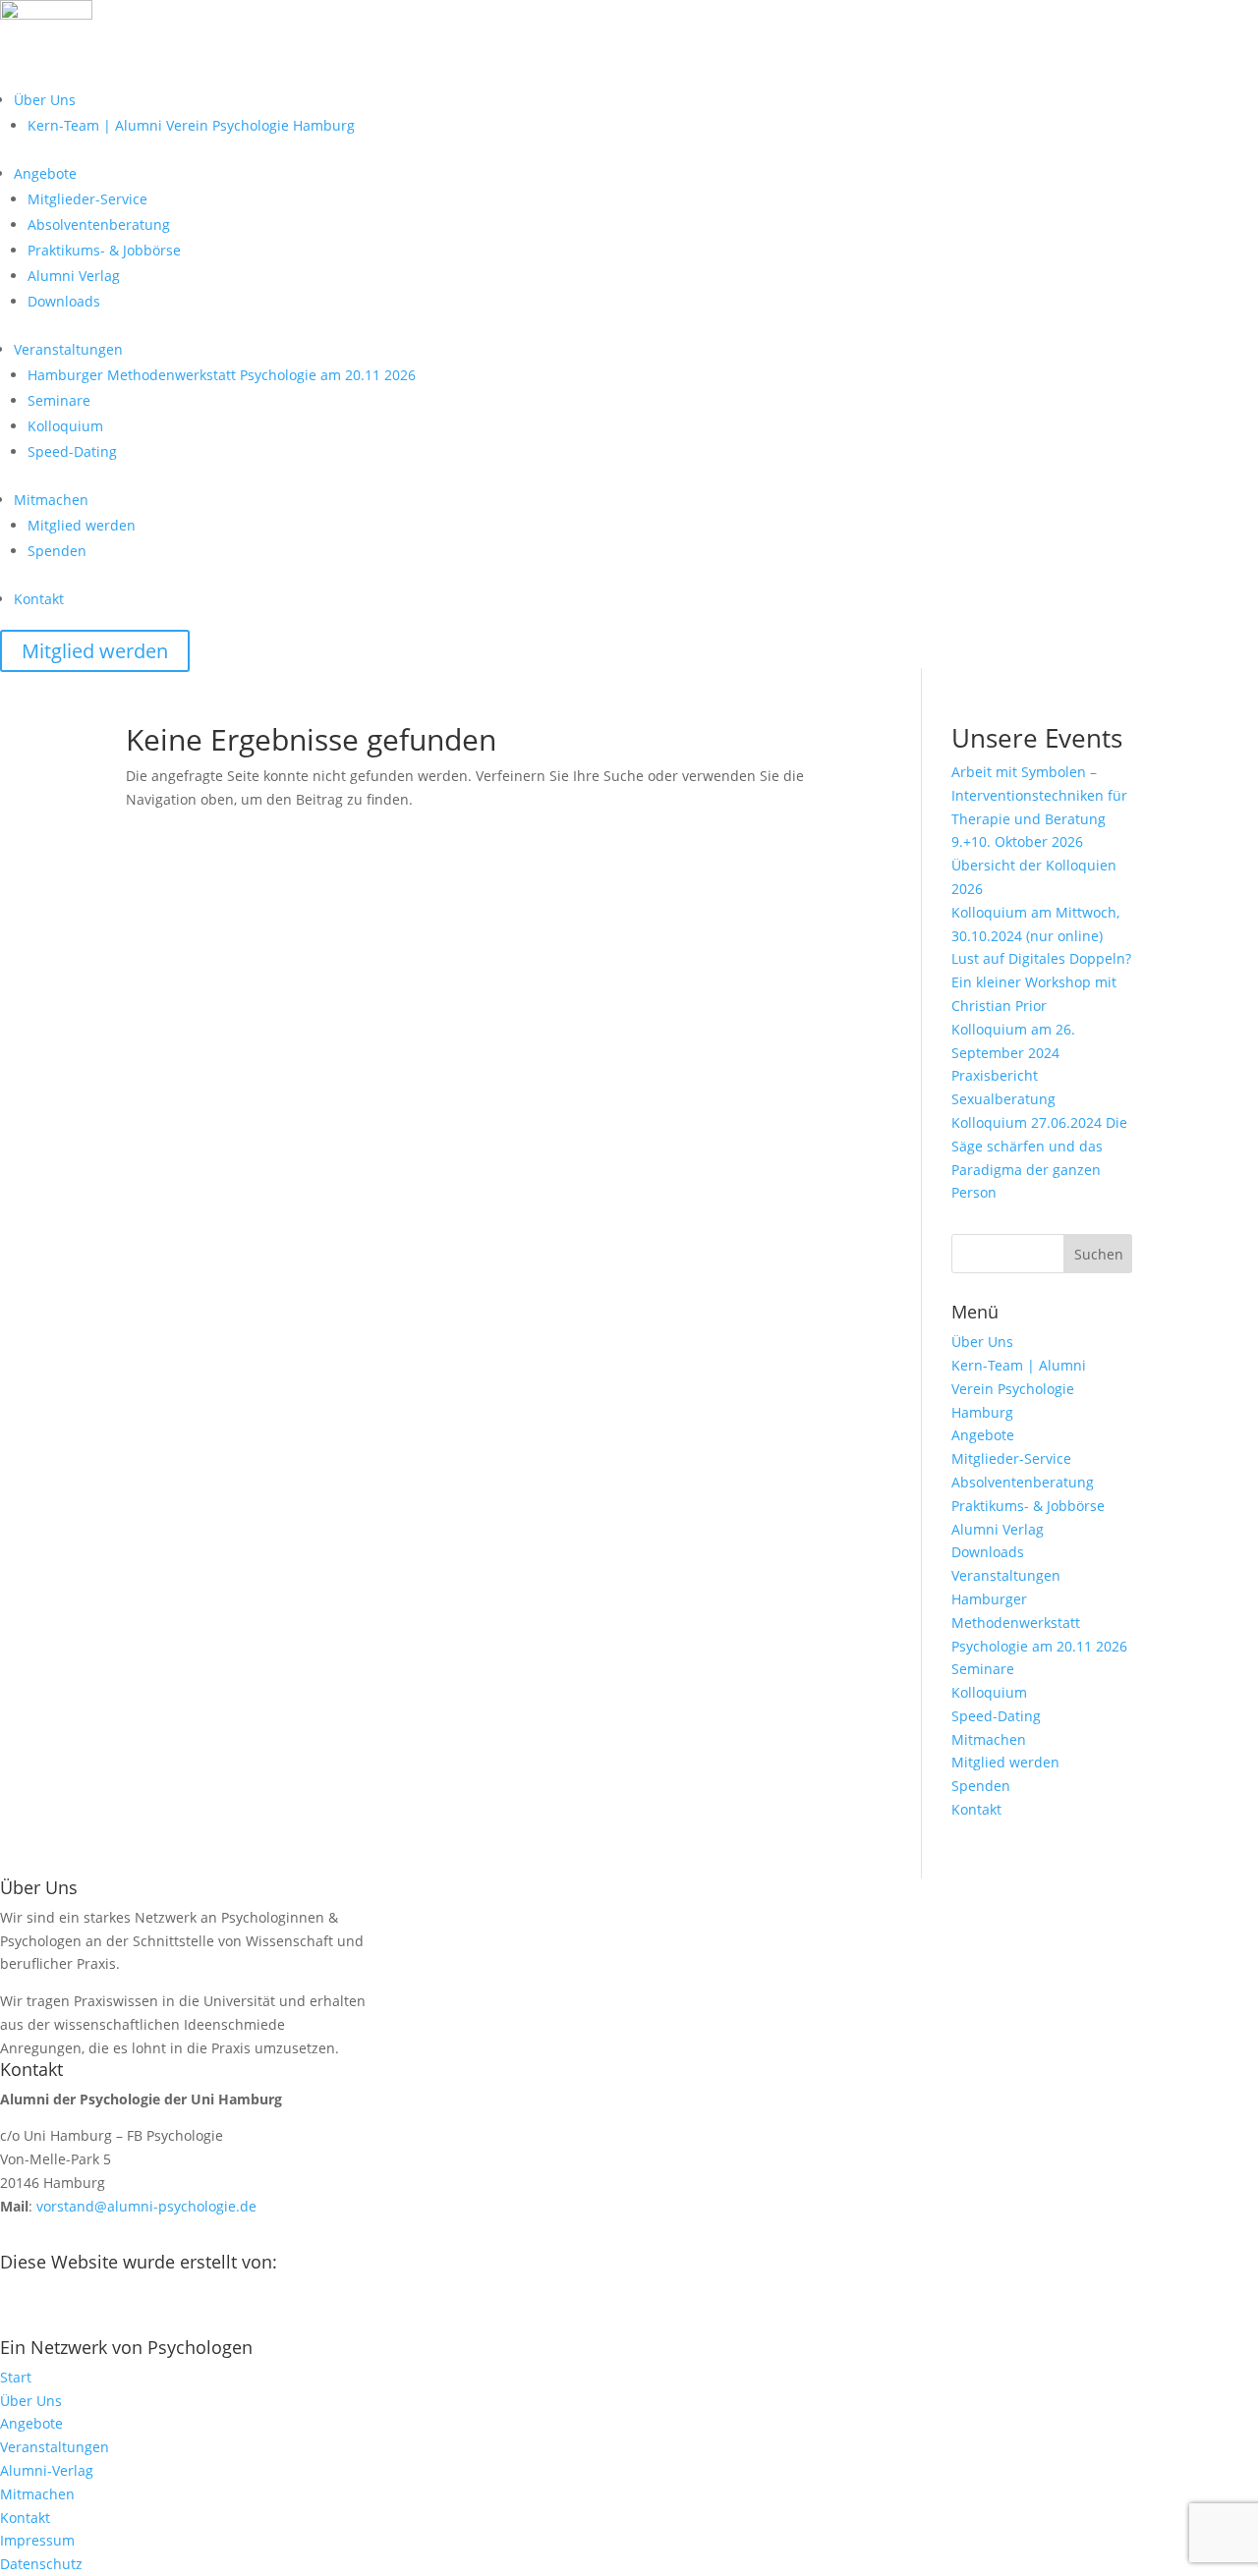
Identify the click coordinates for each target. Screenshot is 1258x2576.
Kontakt (39, 599)
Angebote (45, 173)
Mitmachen (51, 500)
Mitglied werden (82, 525)
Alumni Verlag (74, 276)
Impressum (37, 2540)
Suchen (1099, 1254)
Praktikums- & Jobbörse (104, 250)
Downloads (64, 301)
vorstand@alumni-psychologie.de (146, 2206)
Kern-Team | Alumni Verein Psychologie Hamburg (191, 125)
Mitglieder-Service (87, 199)
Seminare (59, 400)
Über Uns (45, 100)
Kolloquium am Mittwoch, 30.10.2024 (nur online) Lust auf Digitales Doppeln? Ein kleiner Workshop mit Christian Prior (1041, 959)
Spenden (57, 551)
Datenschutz (41, 2564)
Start (16, 2377)
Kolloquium (65, 426)
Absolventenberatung (99, 224)
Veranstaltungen (68, 349)
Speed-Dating (72, 451)
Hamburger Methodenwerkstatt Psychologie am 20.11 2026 (222, 375)
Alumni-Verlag (47, 2470)
